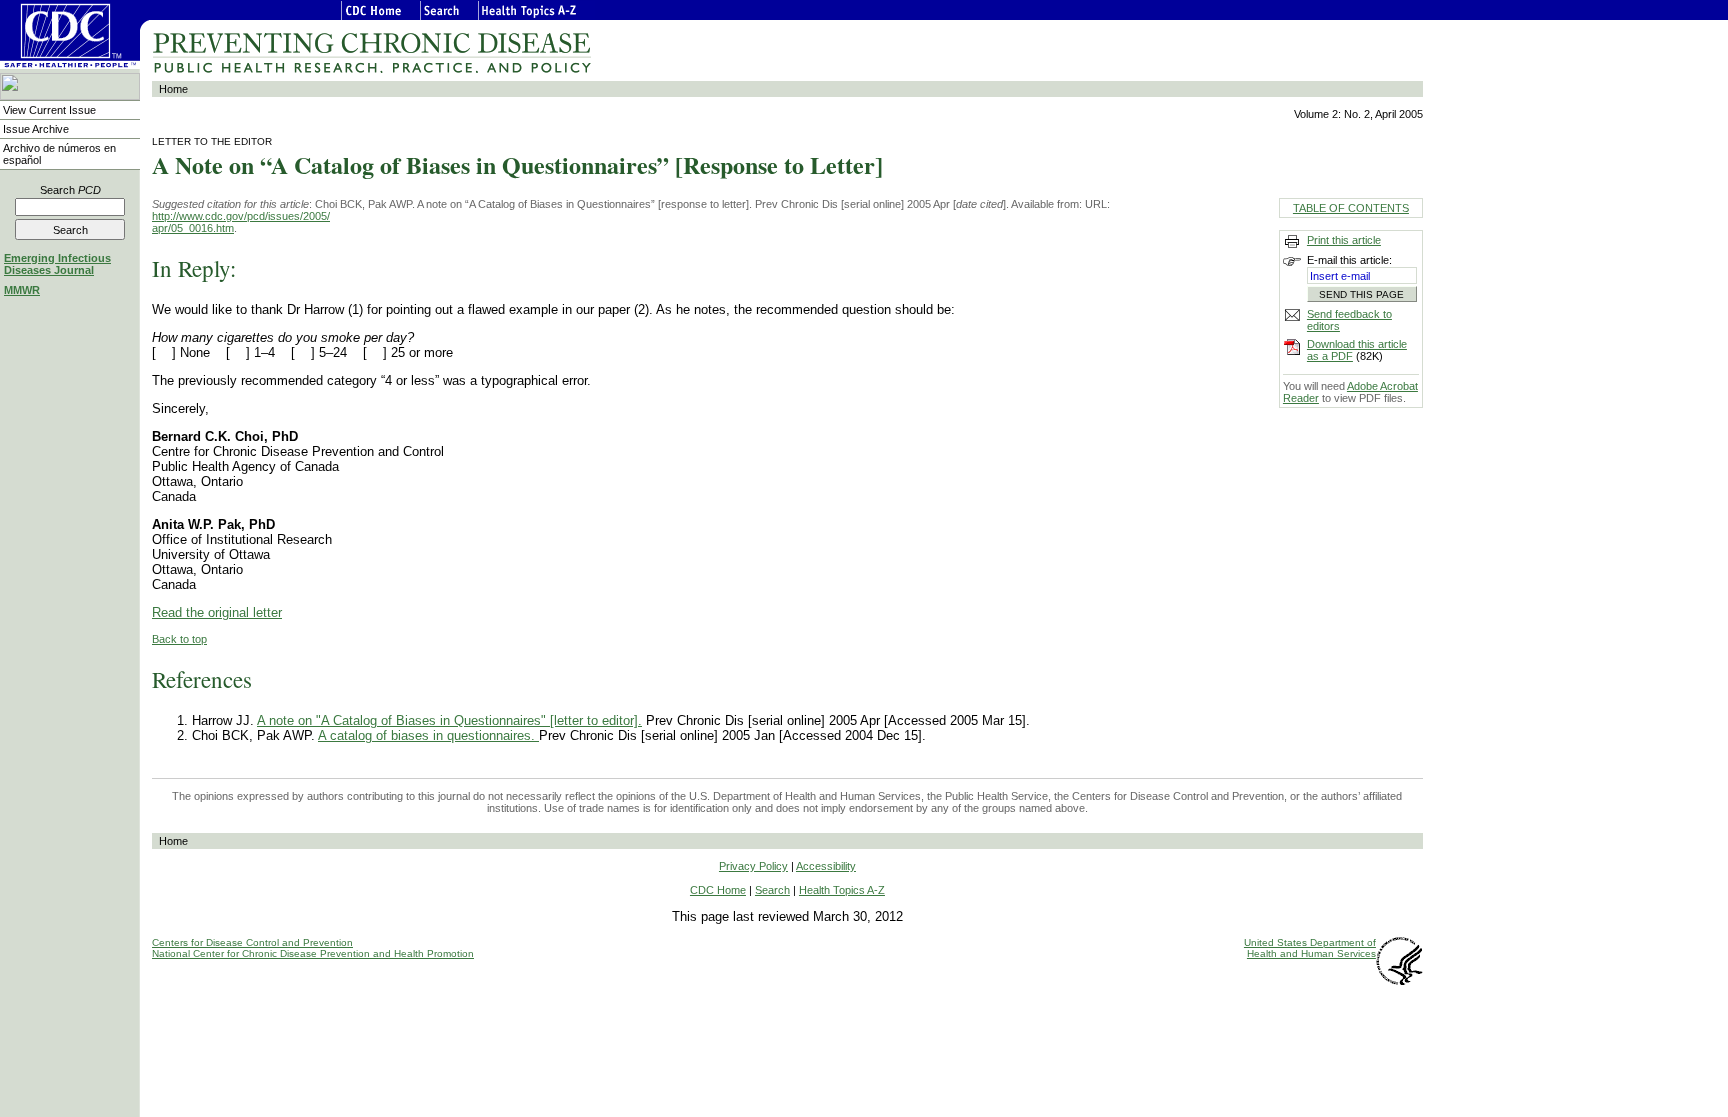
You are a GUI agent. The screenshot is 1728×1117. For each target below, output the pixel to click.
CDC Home (718, 890)
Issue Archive (36, 129)
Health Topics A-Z (842, 890)
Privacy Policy (753, 866)
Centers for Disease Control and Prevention (252, 942)
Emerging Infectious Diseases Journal (57, 264)
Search (70, 190)
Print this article (1344, 240)
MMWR (22, 290)
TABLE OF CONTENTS (1351, 208)
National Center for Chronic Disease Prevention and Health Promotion (313, 953)
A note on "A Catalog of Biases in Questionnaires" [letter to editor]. (449, 720)
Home (173, 89)
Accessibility (826, 866)
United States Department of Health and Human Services (1310, 948)
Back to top (179, 639)
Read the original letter (217, 612)
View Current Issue (49, 110)
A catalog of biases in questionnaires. (428, 735)
